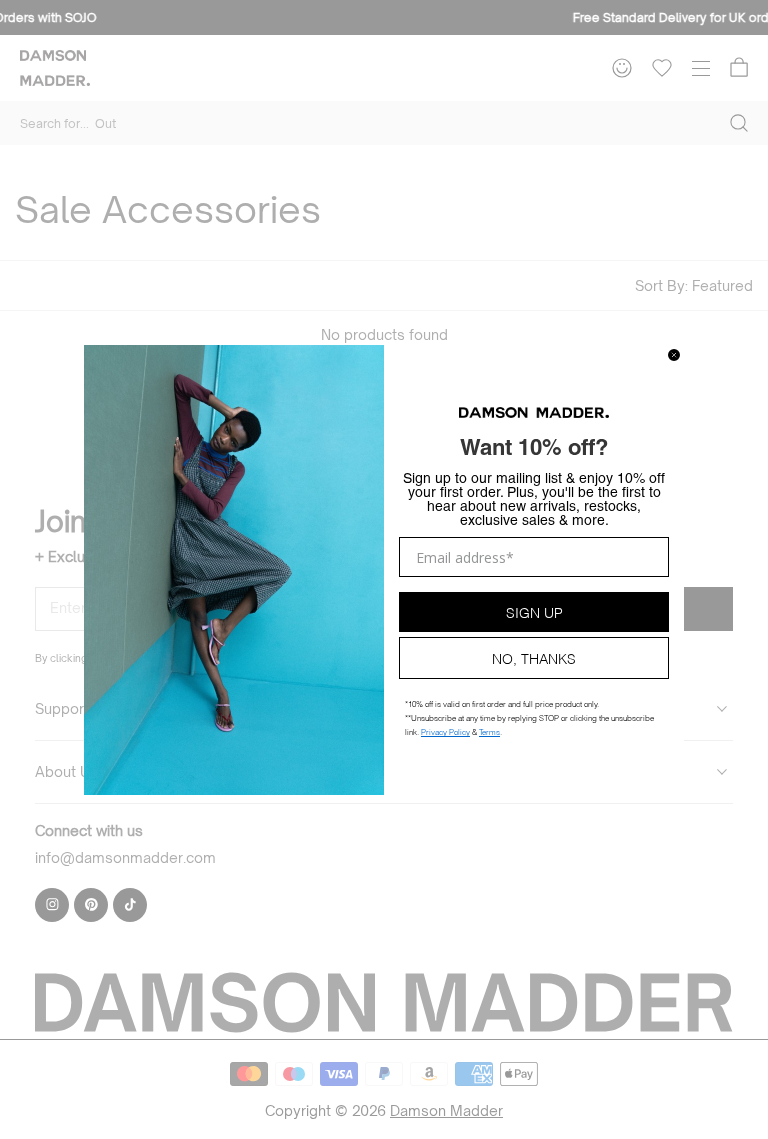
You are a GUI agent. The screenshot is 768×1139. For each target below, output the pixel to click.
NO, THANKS (534, 657)
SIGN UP (534, 611)
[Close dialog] (674, 355)
